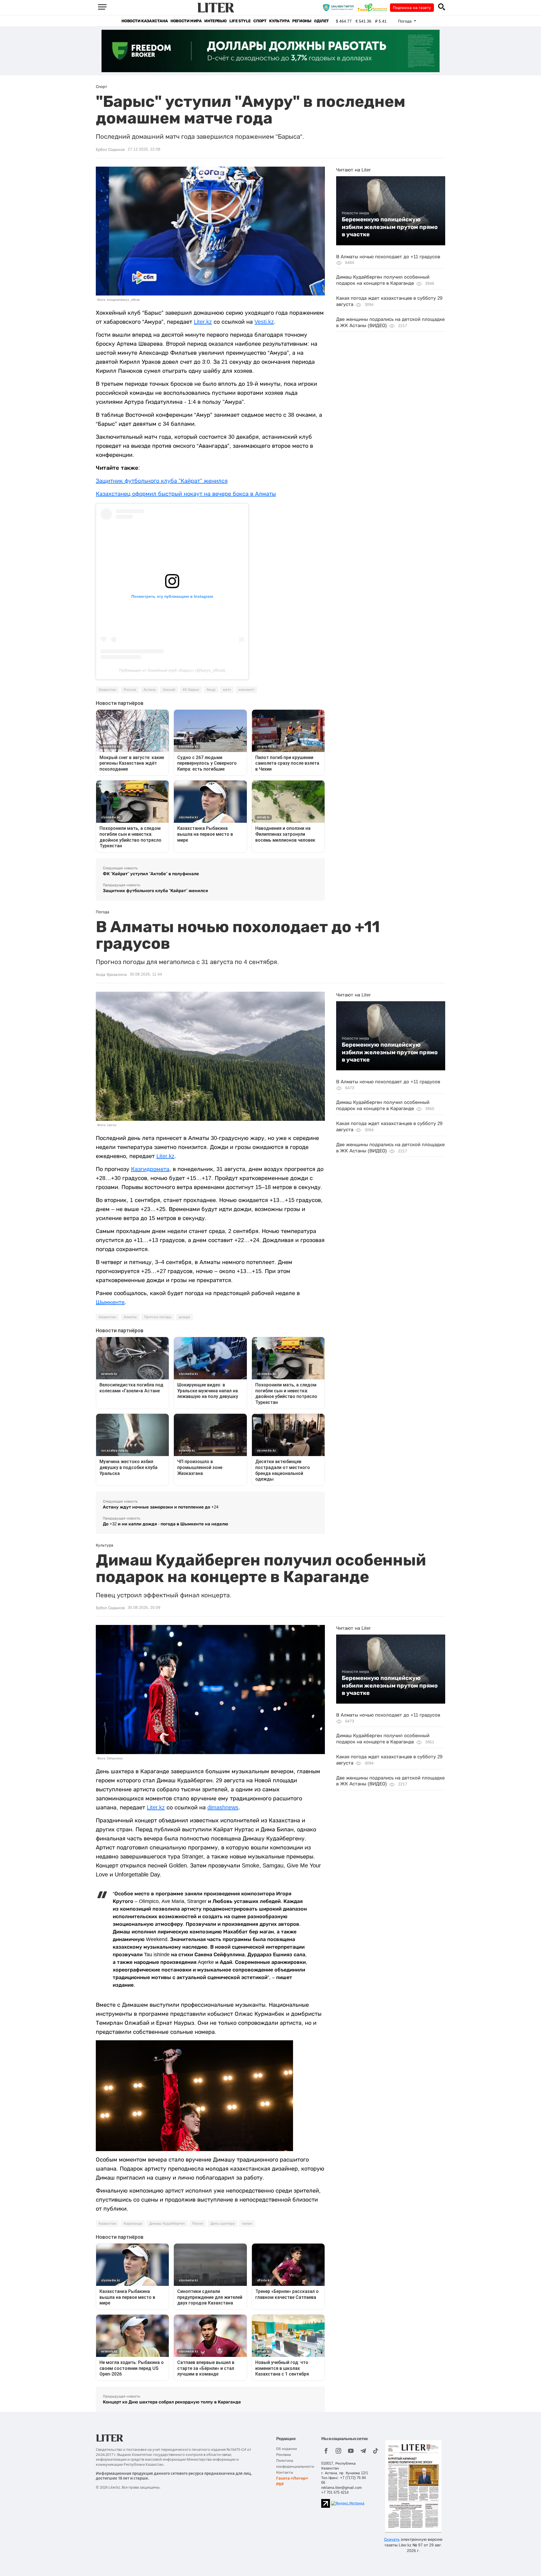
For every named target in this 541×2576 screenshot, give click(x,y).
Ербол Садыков (110, 149)
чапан (247, 2224)
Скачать (392, 2539)
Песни (198, 2224)
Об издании (287, 2449)
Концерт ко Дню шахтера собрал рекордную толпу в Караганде (172, 2402)
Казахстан (107, 690)
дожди (184, 1317)
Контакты (285, 2472)
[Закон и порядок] (340, 7)
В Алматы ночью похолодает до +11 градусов (388, 257)
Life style (240, 21)
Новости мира (186, 21)
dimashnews (223, 1807)
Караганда (133, 2224)
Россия (130, 690)
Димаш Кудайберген (167, 2224)
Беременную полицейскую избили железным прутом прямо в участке (390, 227)
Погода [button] (405, 21)
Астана (149, 690)
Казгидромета (150, 1169)
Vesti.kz (264, 322)
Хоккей (169, 690)
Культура (279, 21)
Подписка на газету (412, 8)
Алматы (130, 1317)
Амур (211, 690)
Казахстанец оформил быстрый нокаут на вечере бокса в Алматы (186, 494)
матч (227, 690)
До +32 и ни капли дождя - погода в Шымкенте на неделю (166, 1524)
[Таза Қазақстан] (374, 7)
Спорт (260, 21)
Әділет (321, 21)
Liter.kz (203, 322)
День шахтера (223, 2224)
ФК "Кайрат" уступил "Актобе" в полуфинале (151, 874)
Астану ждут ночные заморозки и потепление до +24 (161, 1507)
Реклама (283, 2455)
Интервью (215, 21)
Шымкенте (110, 1302)
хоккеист (246, 690)
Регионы (302, 21)
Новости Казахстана (145, 21)
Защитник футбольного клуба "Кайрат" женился (162, 481)
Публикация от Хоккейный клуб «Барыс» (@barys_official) (172, 670)
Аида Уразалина (111, 974)
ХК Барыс (191, 690)
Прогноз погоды (158, 1317)
